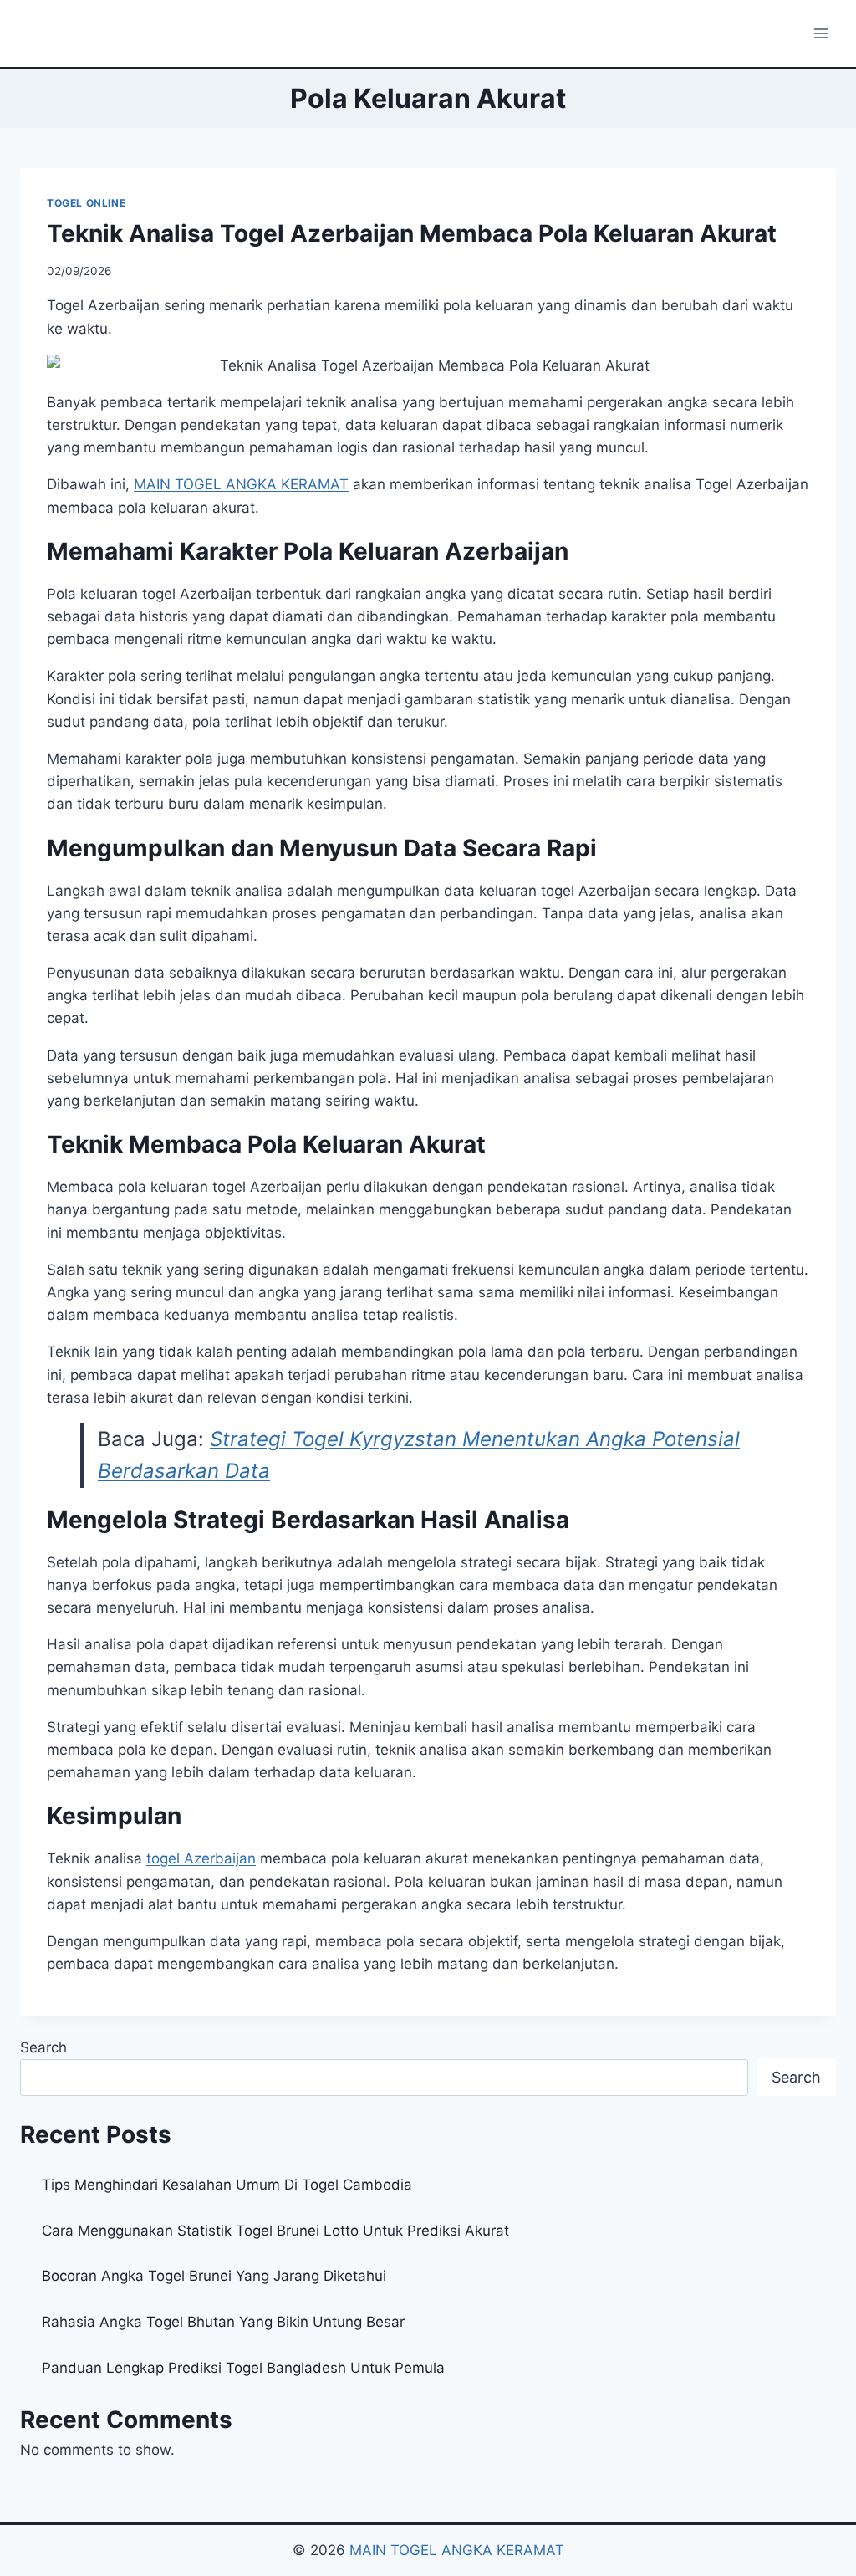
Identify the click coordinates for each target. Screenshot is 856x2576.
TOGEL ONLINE (86, 203)
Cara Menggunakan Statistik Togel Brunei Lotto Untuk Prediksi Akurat (275, 2231)
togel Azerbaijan (201, 1858)
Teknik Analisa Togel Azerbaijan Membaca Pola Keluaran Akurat (412, 233)
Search (43, 2047)
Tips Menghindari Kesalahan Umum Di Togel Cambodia (227, 2185)
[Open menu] (820, 33)
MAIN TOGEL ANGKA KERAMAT (457, 2550)
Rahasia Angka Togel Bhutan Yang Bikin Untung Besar (223, 2322)
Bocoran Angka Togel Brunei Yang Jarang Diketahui (214, 2276)
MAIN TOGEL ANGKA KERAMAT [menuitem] (241, 484)
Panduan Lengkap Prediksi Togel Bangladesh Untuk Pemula (243, 2368)
